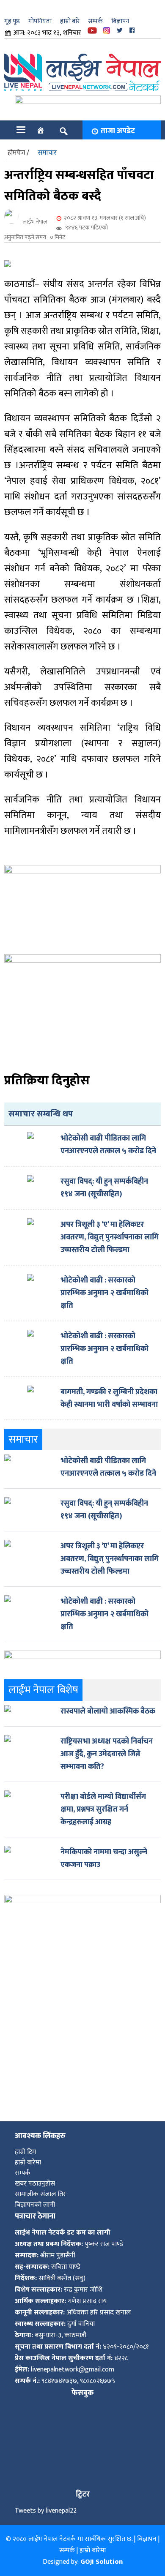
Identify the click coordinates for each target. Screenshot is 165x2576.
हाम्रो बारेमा (28, 2163)
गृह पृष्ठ (12, 21)
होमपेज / (18, 153)
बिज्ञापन (120, 21)
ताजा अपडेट (118, 131)
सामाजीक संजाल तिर (40, 2194)
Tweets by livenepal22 (46, 2511)
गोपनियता (40, 21)
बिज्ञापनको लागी (35, 2205)
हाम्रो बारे (70, 21)
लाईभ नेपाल (35, 222)
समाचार (47, 153)
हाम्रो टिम (25, 2152)
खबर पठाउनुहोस (35, 2184)
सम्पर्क (95, 21)
